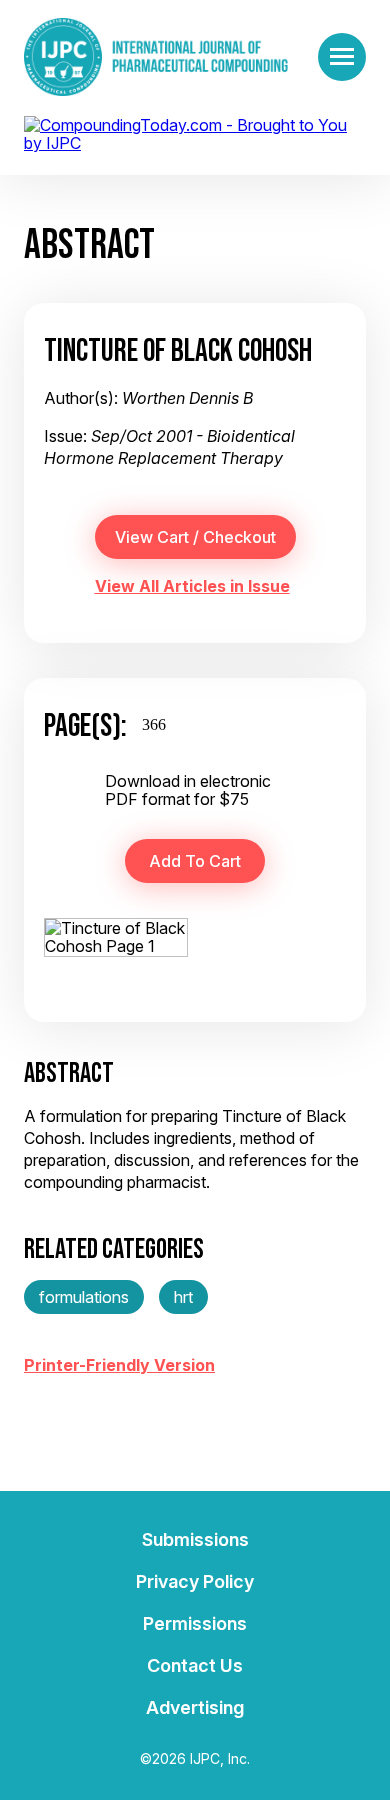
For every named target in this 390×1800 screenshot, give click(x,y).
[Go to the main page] (156, 57)
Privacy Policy (195, 1581)
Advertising (195, 1707)
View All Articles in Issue (192, 586)
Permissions (195, 1623)
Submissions (195, 1539)
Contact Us (195, 1665)
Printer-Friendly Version (119, 1365)
